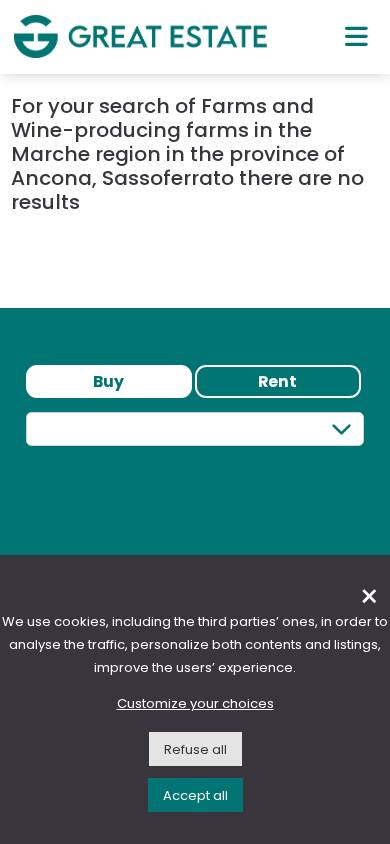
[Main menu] (356, 36)
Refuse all (195, 749)
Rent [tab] (277, 381)
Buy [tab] (108, 381)
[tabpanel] (195, 464)
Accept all (195, 795)
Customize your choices (195, 703)
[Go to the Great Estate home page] (140, 36)
